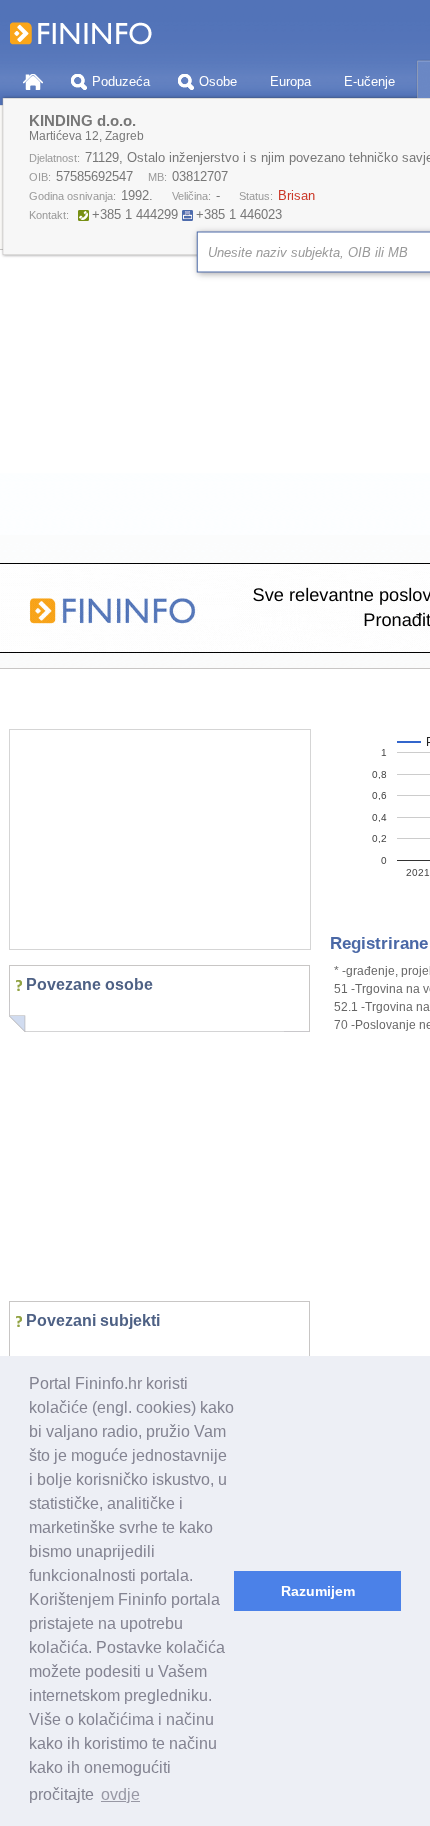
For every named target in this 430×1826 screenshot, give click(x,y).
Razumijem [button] (318, 1591)
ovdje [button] (120, 1794)
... (36, 1351)
